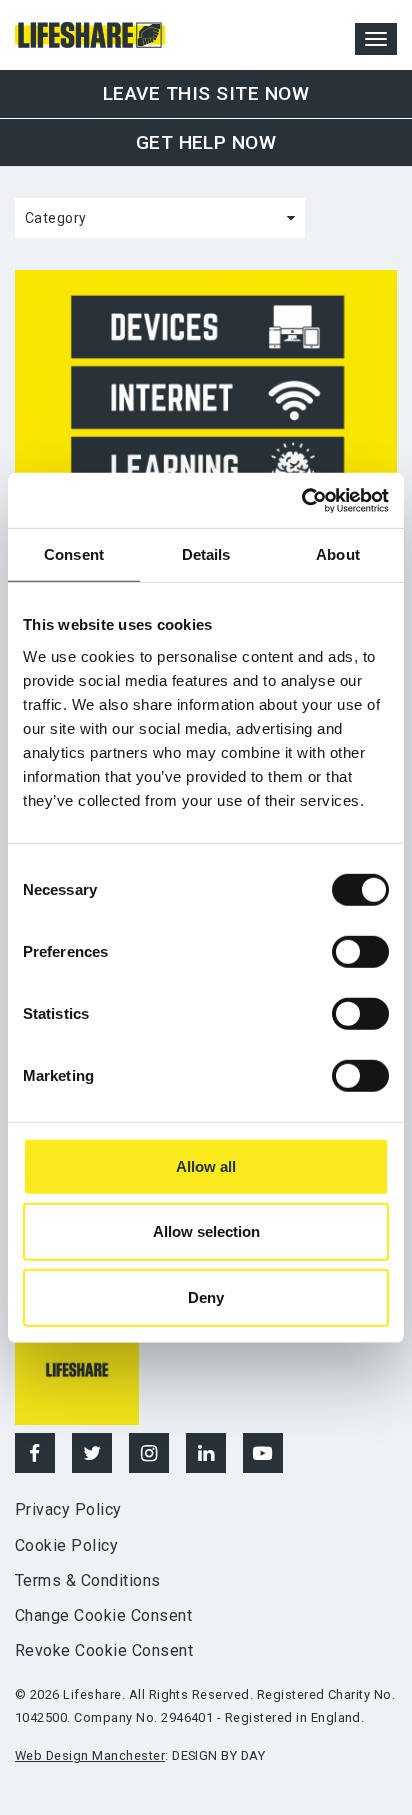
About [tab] (338, 554)
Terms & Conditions (88, 1580)
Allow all (206, 1166)
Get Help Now (206, 142)
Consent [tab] (74, 554)
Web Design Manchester (90, 1755)
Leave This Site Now (206, 93)
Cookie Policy (66, 1545)
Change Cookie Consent (103, 1615)
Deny (206, 1297)
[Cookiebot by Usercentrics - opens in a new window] (301, 500)
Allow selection (206, 1231)
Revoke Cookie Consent (104, 1650)
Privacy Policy (68, 1509)
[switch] (360, 952)
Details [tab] (206, 554)
